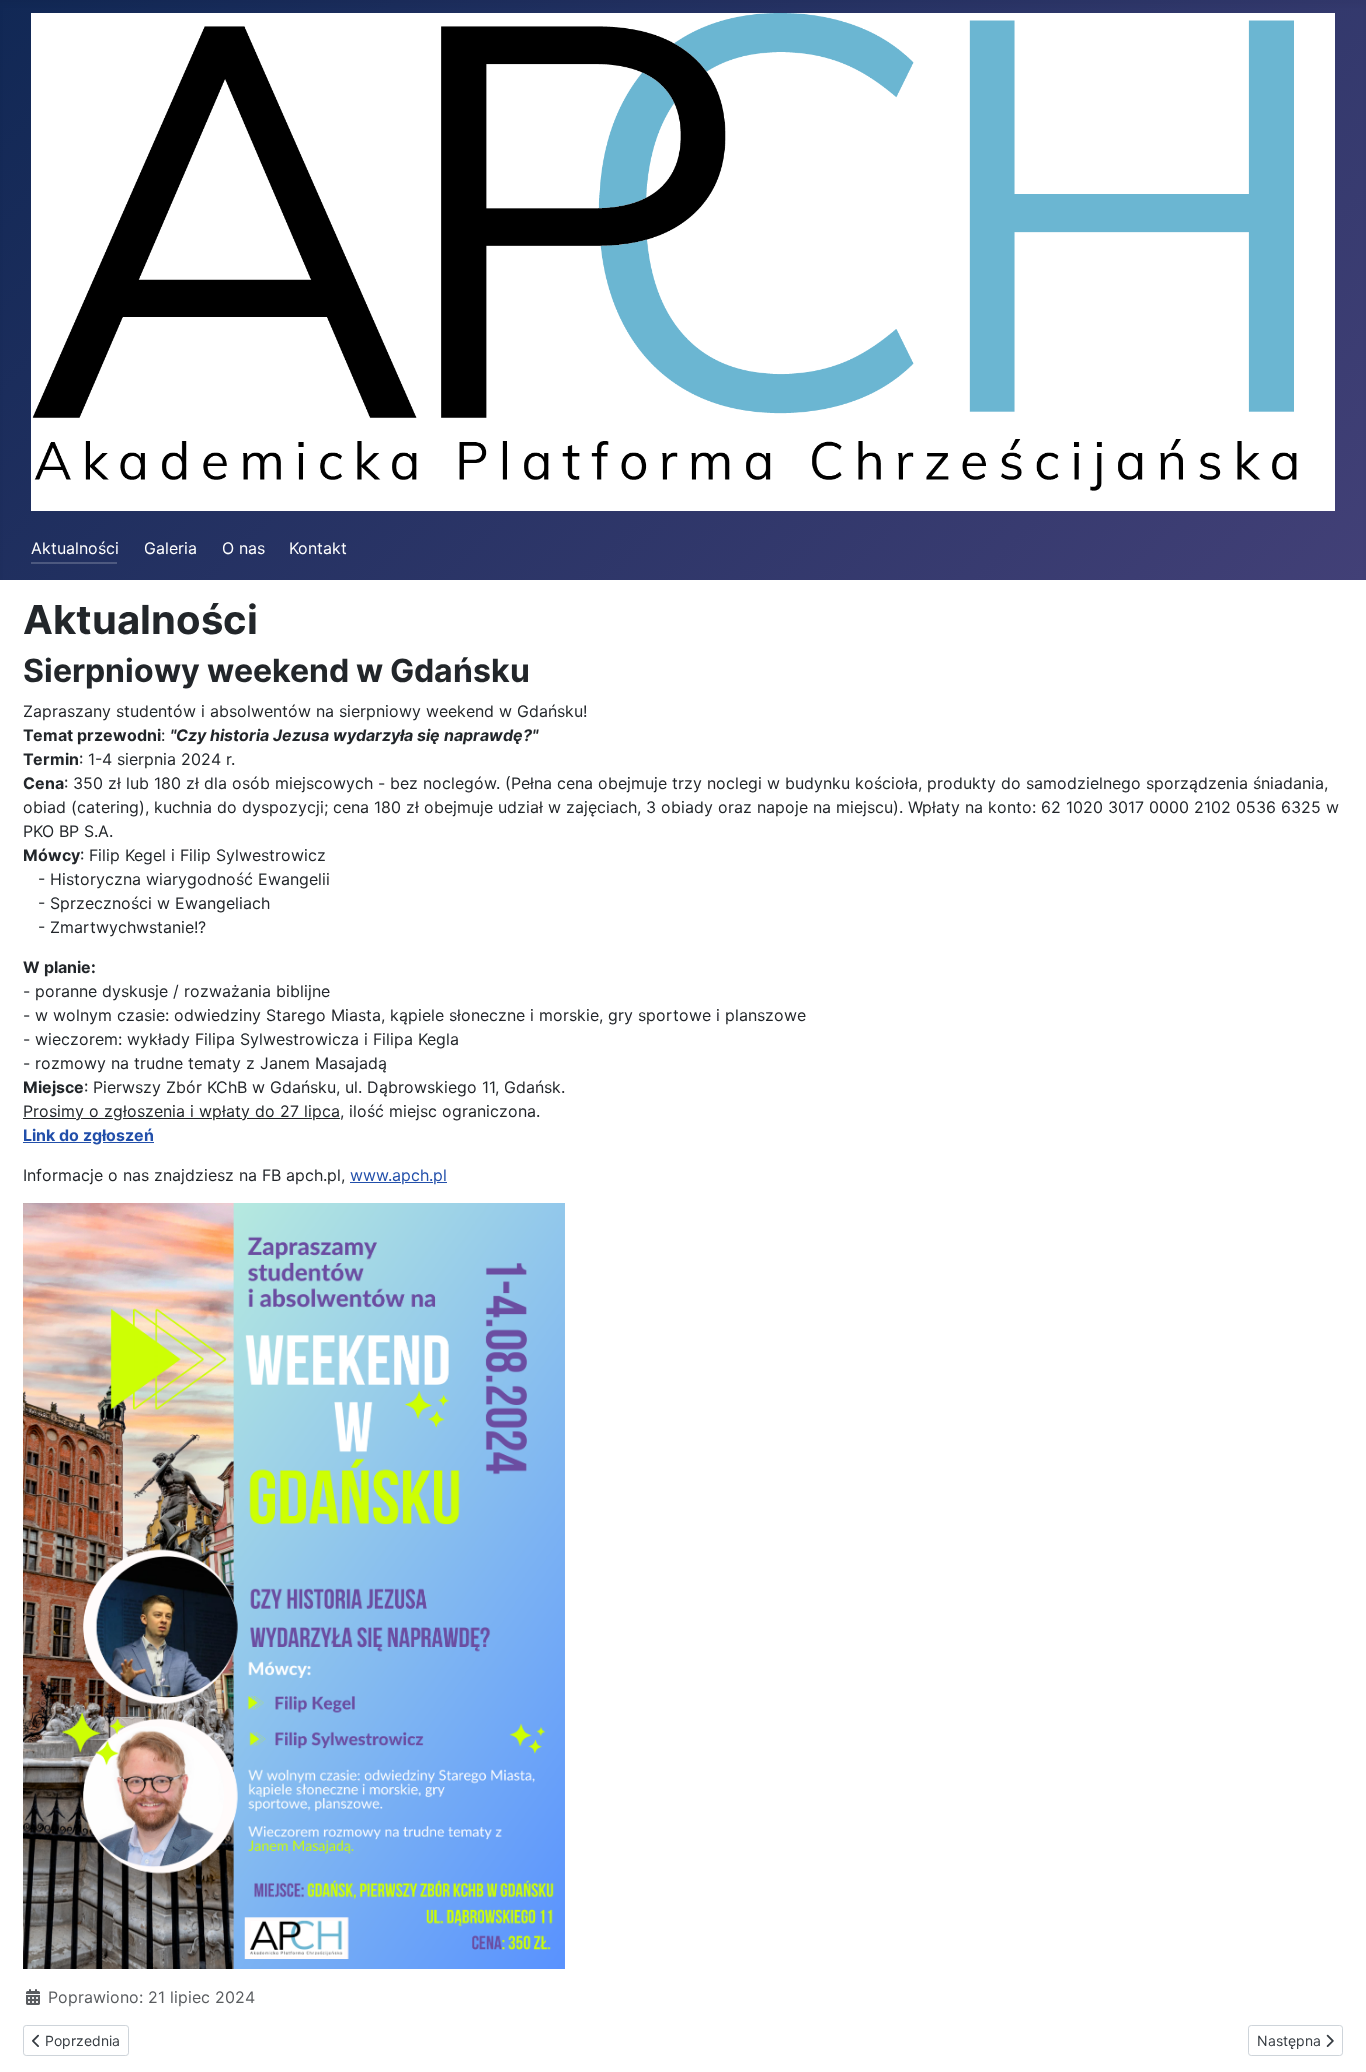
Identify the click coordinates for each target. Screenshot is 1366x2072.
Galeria (170, 548)
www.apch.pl (398, 1175)
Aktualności (75, 548)
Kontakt (318, 548)
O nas (243, 548)
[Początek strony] (1331, 2035)
